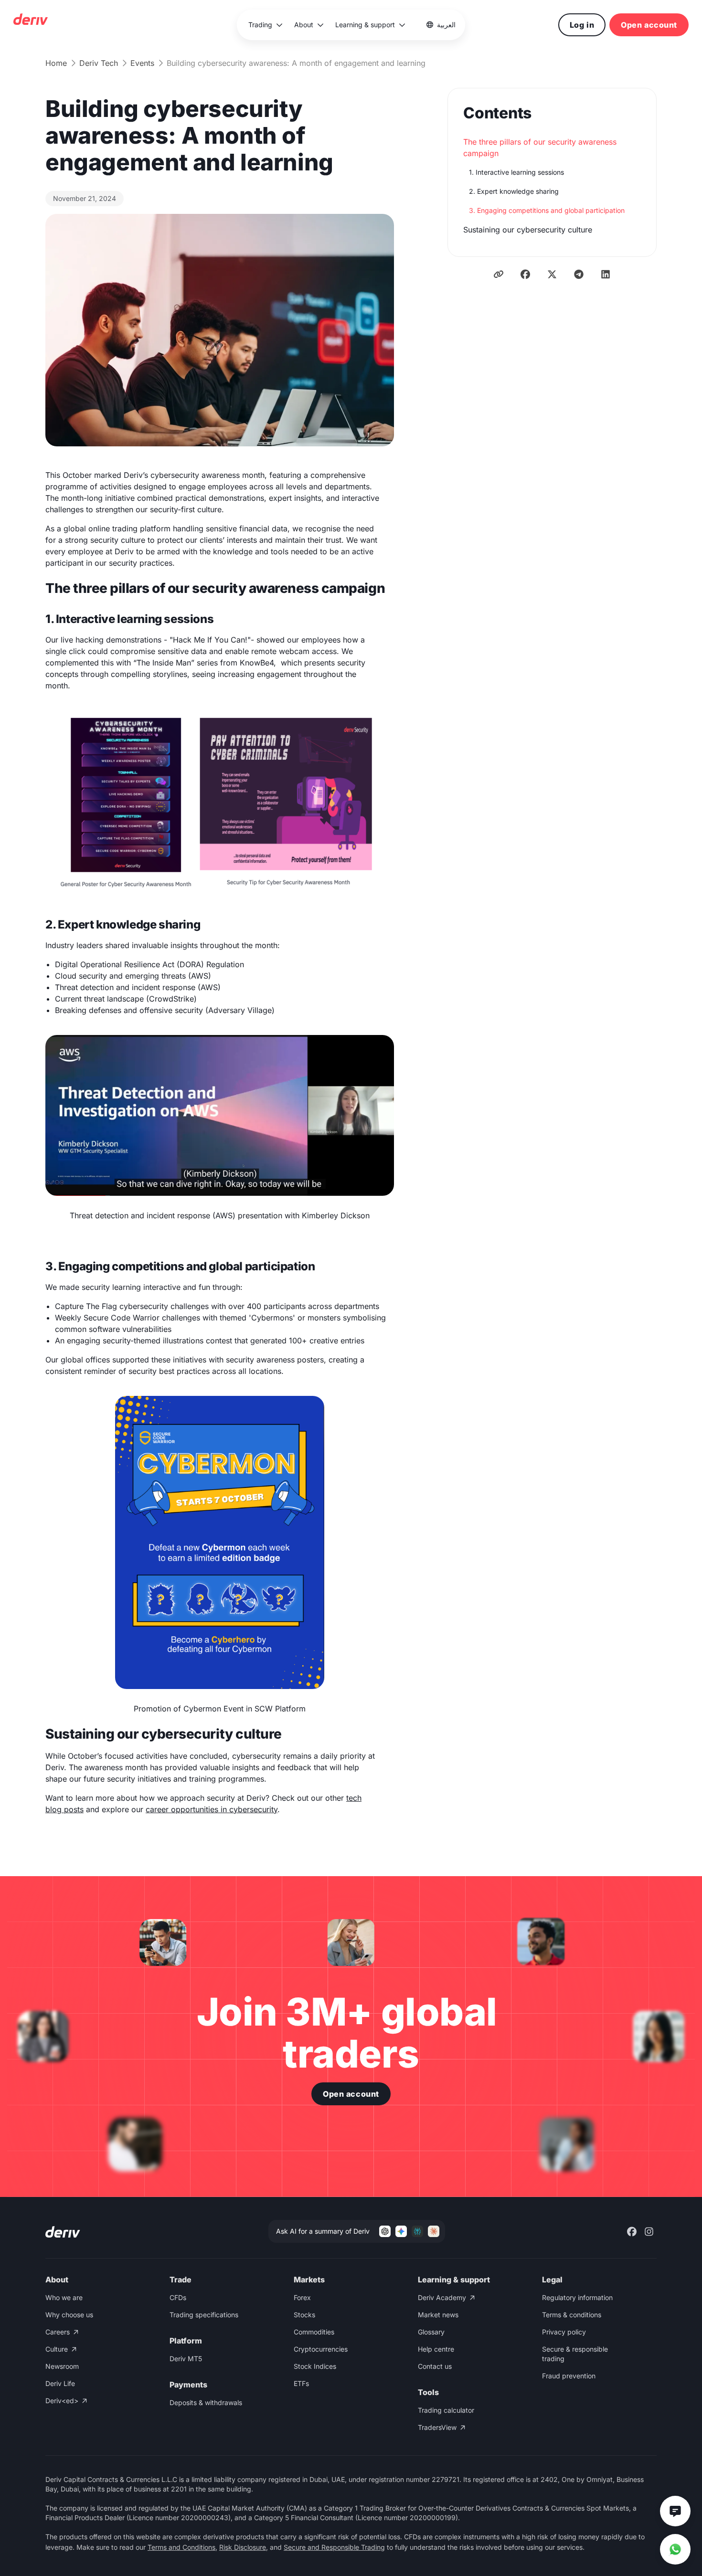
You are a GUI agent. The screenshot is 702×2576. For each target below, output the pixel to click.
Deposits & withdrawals (206, 2402)
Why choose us (69, 2315)
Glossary (431, 2332)
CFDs (178, 2297)
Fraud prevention (569, 2376)
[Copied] (499, 274)
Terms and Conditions (181, 2547)
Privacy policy (564, 2332)
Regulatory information (577, 2297)
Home (56, 63)
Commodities (314, 2332)
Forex (302, 2297)
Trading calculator (446, 2410)
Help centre (436, 2349)
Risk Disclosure (243, 2547)
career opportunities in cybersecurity (212, 1809)
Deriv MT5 (186, 2359)
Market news (438, 2315)
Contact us (435, 2366)
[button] (266, 25)
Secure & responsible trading (575, 2354)
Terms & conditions (572, 2315)
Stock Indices (315, 2366)
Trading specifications (204, 2315)
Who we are (64, 2297)
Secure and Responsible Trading (334, 2547)
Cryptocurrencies (321, 2349)
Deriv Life (60, 2383)
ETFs (301, 2383)
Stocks (304, 2315)
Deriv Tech (99, 63)
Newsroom (62, 2366)
